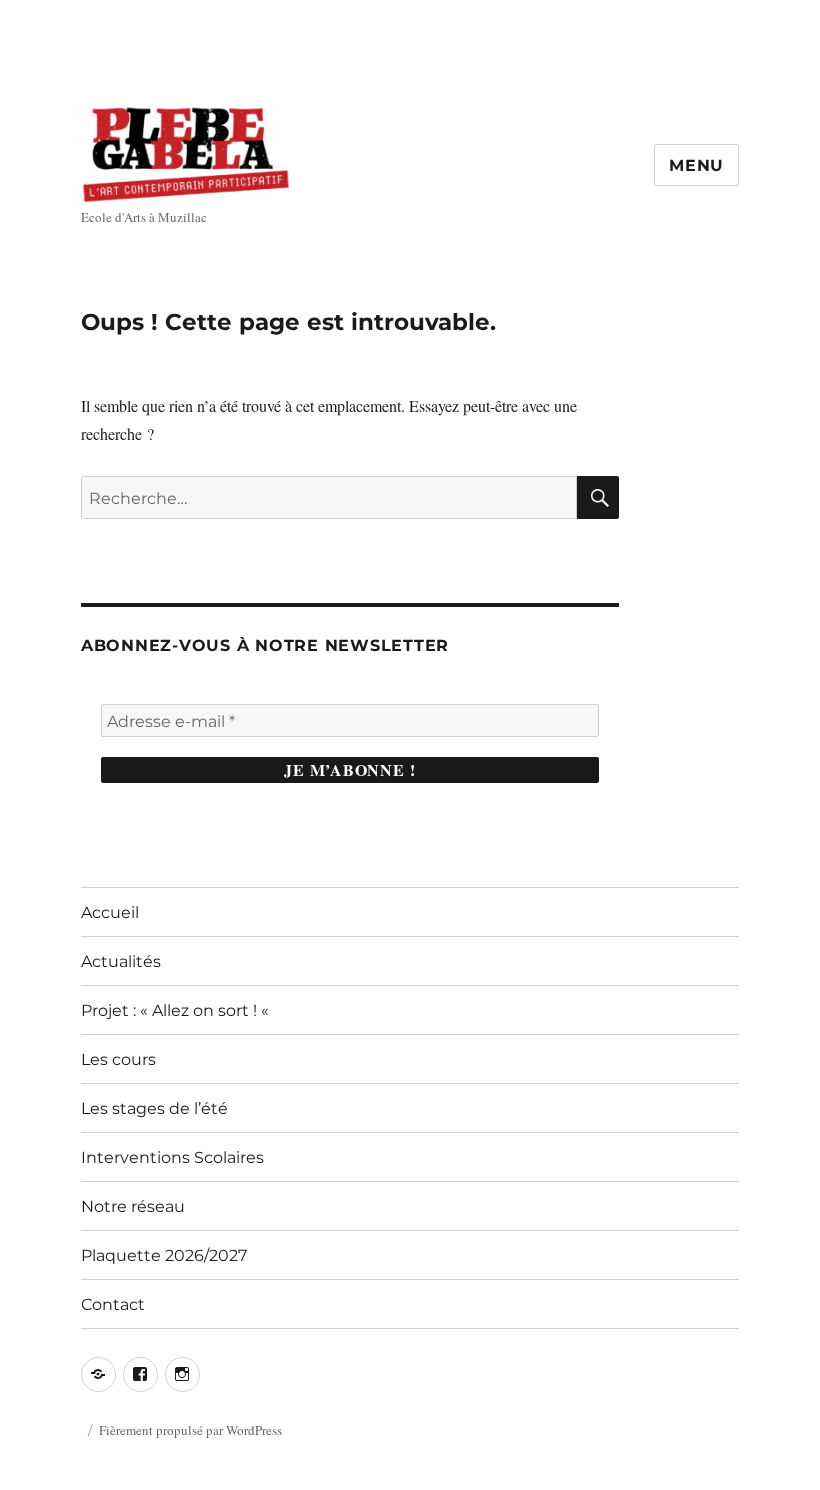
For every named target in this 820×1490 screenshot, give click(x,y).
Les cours (118, 1059)
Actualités (121, 961)
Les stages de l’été (154, 1108)
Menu (696, 165)
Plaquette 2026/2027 (164, 1255)
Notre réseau (133, 1206)
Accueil (110, 912)
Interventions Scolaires (172, 1157)
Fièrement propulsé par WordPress (190, 1430)
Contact (113, 1304)
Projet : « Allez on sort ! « (177, 1010)
